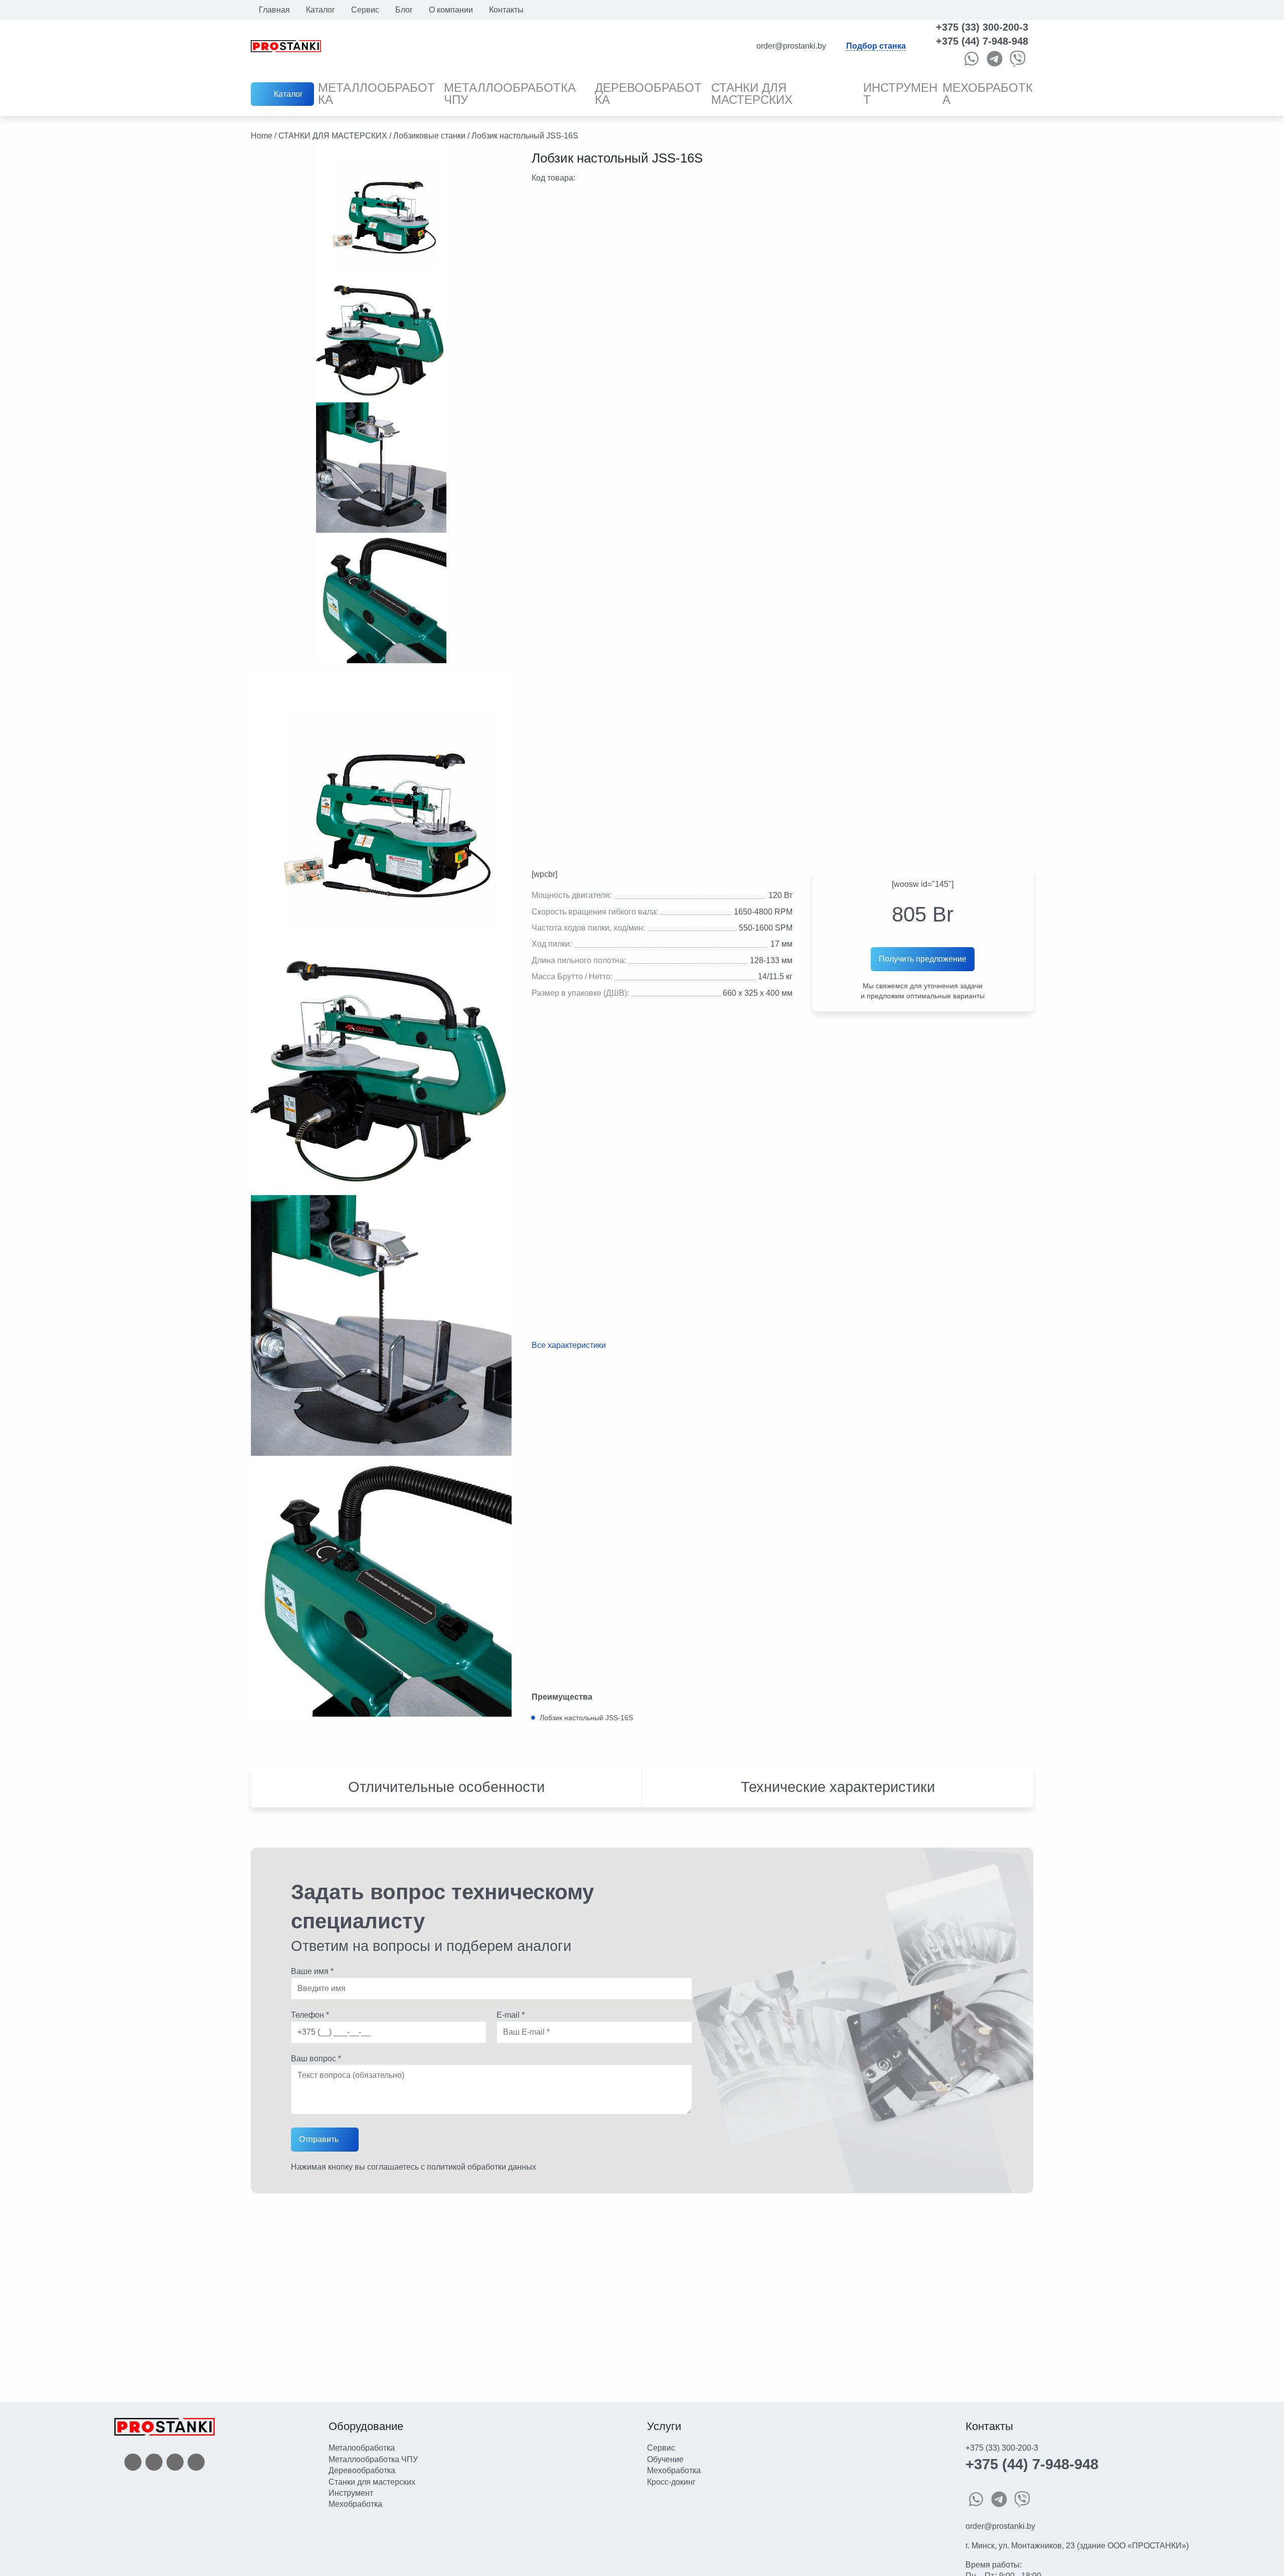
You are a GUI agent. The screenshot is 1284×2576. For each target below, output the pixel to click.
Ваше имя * (312, 1971)
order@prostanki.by (1000, 2526)
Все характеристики (569, 1345)
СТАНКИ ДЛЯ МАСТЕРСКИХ (333, 136)
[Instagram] (175, 2461)
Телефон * (310, 2015)
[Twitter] (154, 2461)
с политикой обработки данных (478, 2167)
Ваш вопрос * (316, 2059)
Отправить (319, 2139)
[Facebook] (133, 2461)
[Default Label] (196, 2461)
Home (262, 136)
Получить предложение (923, 959)
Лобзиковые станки (429, 136)
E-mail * (511, 2015)
